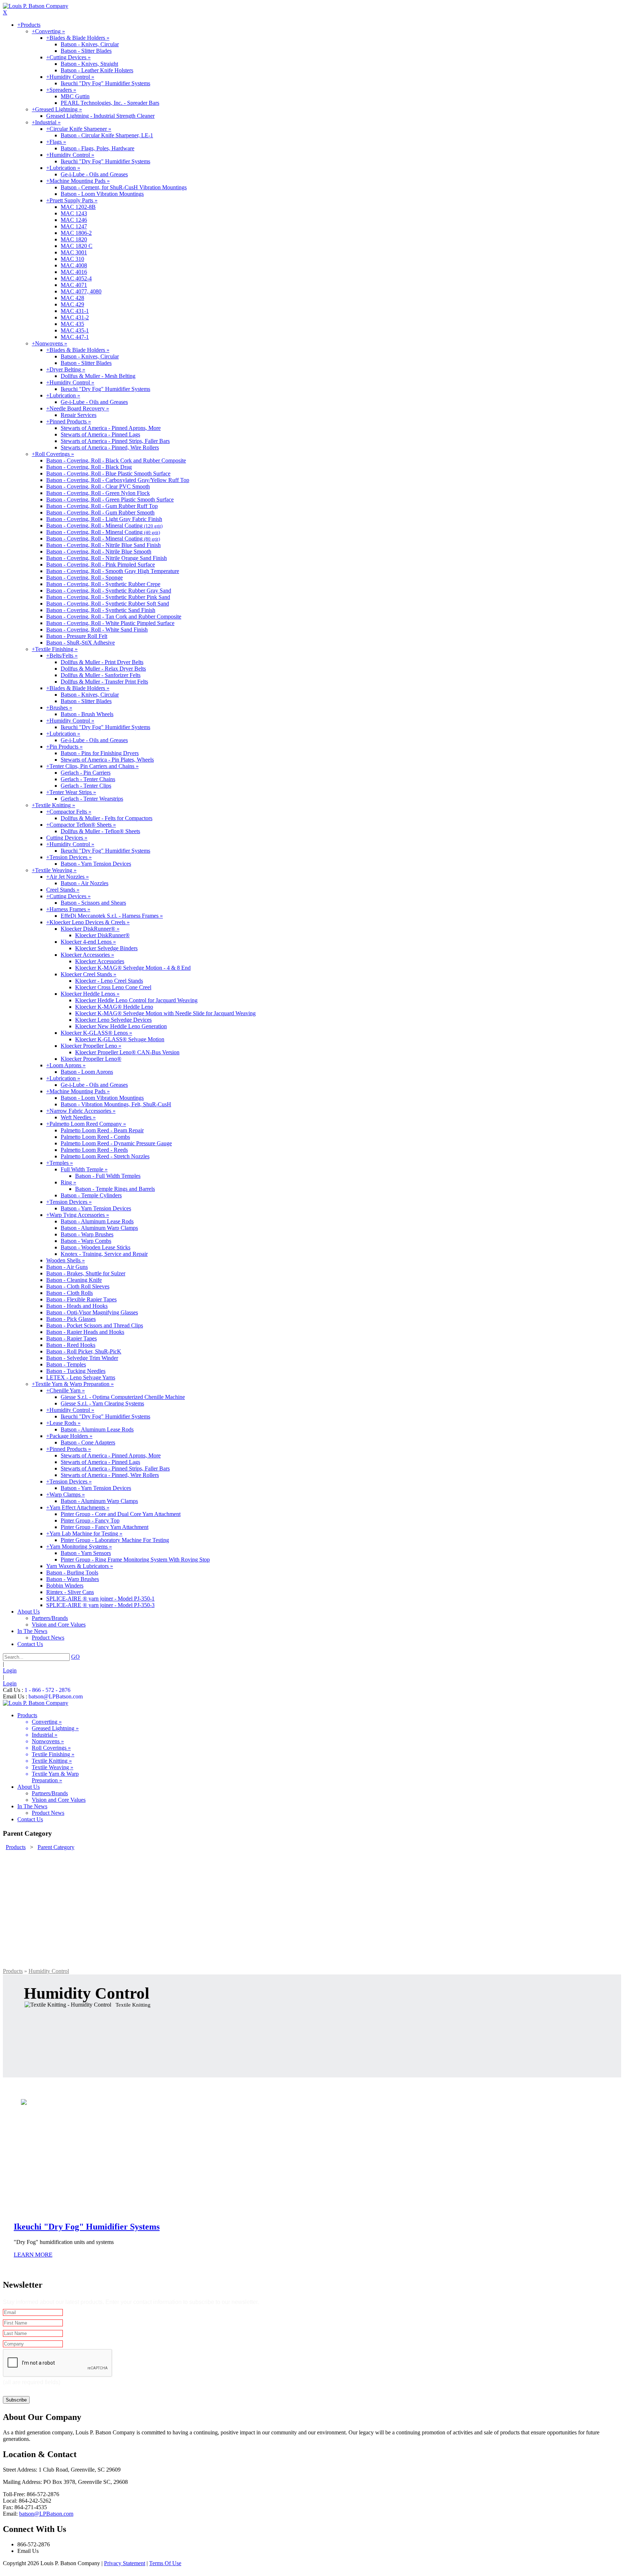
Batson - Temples (66, 1364)
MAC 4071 (74, 285)
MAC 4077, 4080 (81, 291)
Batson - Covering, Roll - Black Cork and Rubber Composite (116, 460)
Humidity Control (49, 1971)
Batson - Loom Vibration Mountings (102, 194)
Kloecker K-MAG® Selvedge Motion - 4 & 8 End (133, 968)
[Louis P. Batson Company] (36, 6)
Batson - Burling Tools (72, 1573)
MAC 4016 (74, 272)
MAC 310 (72, 259)
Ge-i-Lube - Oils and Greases (94, 174)
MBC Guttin (75, 96)
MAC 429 (72, 304)
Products (13, 1971)
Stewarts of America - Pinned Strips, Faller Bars (115, 441)
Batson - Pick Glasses (71, 1319)
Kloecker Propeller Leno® (91, 1059)
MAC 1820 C (77, 246)
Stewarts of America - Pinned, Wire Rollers (110, 447)
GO (75, 1657)
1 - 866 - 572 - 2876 (47, 1690)
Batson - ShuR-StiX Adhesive (81, 643)
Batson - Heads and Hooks (77, 1306)
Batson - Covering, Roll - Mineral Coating (104, 525)
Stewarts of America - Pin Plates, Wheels (107, 760)
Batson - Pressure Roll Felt (77, 636)
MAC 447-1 (75, 337)
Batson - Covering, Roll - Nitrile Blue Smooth (99, 552)
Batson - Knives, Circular (90, 44)
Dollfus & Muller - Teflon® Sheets (100, 831)
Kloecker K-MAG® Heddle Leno (114, 1007)
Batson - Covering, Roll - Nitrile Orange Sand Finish (107, 558)
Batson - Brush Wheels (87, 714)
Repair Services (79, 415)
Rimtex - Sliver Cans (70, 1592)
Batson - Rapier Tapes (71, 1338)
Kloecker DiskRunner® (102, 935)
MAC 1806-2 (76, 233)
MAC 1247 (74, 226)
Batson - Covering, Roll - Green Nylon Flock (98, 493)
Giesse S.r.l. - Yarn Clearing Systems (102, 1403)
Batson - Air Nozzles (84, 883)
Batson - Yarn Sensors (86, 1553)
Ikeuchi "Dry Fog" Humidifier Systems (105, 83)
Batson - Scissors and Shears (93, 903)
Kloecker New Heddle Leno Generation (121, 1026)
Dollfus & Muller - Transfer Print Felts (104, 682)
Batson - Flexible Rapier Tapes (81, 1299)
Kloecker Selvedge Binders (106, 948)
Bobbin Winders (65, 1586)
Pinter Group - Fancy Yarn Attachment (105, 1527)
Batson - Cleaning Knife (74, 1280)
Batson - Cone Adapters (88, 1442)
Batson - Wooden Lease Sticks (96, 1247)
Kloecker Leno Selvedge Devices (113, 1020)
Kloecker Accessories (100, 961)
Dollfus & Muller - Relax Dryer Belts (103, 669)
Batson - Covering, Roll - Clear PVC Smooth (98, 486)
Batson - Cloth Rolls (70, 1293)
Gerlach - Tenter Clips (86, 786)
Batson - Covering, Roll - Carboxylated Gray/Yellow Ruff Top (118, 480)
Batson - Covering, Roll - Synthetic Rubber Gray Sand (109, 591)
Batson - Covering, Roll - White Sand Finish (97, 630)
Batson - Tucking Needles (76, 1371)
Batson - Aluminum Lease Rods (97, 1221)
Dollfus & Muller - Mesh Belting (98, 376)
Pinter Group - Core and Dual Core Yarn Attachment (121, 1514)
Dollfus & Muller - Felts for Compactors (107, 818)
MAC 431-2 (75, 317)
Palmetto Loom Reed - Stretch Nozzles (105, 1156)
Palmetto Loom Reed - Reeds (94, 1150)
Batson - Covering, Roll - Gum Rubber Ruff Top (102, 506)
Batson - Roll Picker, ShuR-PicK (84, 1351)
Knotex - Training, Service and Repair (104, 1254)
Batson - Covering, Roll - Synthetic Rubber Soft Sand (108, 604)
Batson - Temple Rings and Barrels (115, 1189)
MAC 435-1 (75, 330)
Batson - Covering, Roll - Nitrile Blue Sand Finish (103, 545)
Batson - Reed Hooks (71, 1345)
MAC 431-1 (75, 311)
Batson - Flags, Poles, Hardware (97, 148)
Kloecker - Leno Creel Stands (109, 981)
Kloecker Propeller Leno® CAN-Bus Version (127, 1052)
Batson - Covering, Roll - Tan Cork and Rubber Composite (114, 617)
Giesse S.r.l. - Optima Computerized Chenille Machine (123, 1397)
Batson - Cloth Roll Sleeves (78, 1286)
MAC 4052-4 (76, 278)
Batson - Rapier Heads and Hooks (85, 1332)
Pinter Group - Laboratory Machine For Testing (115, 1540)
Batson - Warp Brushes (87, 1234)
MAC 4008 (74, 265)
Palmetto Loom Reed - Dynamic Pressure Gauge (116, 1143)
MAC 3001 (74, 252)
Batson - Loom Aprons (87, 1072)
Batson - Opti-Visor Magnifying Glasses (92, 1312)
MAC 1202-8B (78, 207)
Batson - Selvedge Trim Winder (82, 1358)
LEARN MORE (33, 2255)
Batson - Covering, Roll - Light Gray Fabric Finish (104, 519)
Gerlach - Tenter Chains (88, 779)
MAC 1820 (74, 239)
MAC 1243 (74, 213)
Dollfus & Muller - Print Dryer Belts (102, 662)
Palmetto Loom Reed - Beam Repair (102, 1130)
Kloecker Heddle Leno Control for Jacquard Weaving (136, 1000)
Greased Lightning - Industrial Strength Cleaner (100, 116)
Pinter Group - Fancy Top (90, 1520)
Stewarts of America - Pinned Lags (100, 434)
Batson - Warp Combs (86, 1241)
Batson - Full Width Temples (108, 1176)
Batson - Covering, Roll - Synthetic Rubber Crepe (103, 584)
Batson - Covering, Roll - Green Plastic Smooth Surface (110, 499)
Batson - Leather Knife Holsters (97, 70)
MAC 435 (72, 324)
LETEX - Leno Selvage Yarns (81, 1377)
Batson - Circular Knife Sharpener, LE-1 (107, 135)
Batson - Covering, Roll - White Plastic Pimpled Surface (110, 623)
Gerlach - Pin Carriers (86, 773)
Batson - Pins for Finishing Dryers (100, 753)
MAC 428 (72, 298)
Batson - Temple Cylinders (91, 1195)
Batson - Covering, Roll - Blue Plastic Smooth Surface (108, 473)
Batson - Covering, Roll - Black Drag (89, 467)
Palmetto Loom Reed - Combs (95, 1137)
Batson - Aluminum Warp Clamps (99, 1228)
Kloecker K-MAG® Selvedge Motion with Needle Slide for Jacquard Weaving (165, 1013)
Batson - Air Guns (67, 1267)
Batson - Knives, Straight (89, 64)
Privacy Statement (125, 2563)
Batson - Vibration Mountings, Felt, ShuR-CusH (116, 1104)
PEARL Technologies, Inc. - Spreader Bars (110, 103)
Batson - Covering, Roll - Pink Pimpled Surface (101, 565)
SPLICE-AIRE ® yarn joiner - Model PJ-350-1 (100, 1599)
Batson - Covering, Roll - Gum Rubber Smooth (100, 512)
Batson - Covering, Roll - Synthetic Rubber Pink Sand (108, 597)
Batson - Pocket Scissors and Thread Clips (95, 1325)
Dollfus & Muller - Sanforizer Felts (101, 675)
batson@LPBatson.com (56, 1696)
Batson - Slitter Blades (86, 51)
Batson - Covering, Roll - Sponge (84, 578)
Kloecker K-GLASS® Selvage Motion (120, 1039)
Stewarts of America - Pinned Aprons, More (111, 428)
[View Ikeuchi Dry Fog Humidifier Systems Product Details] (312, 1909)
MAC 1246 (74, 220)
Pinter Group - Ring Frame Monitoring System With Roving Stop (135, 1560)
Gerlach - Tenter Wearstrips (92, 799)
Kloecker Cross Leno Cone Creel (113, 987)
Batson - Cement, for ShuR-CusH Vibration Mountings (124, 187)
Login (10, 1670)
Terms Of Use (165, 2563)
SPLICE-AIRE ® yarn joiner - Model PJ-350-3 (100, 1605)
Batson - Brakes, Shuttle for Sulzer (86, 1273)
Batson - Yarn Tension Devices (96, 864)
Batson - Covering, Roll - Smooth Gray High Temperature (113, 571)
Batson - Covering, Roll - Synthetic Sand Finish (101, 610)
